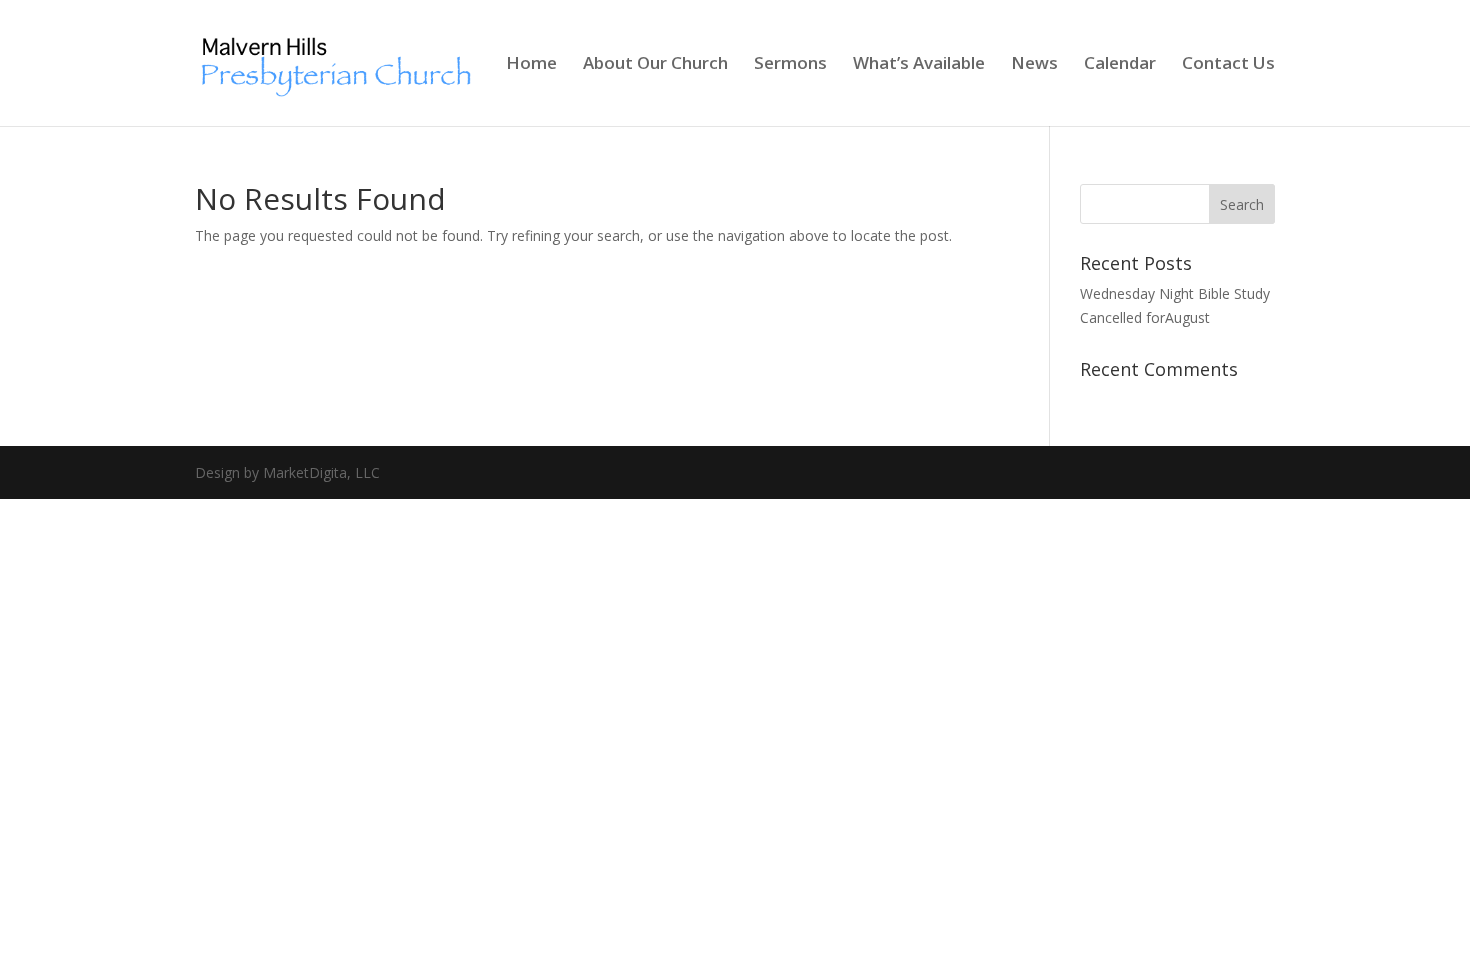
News (1034, 65)
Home (531, 65)
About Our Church (655, 65)
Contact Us (1228, 65)
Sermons (790, 65)
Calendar (1120, 65)
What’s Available (919, 65)
